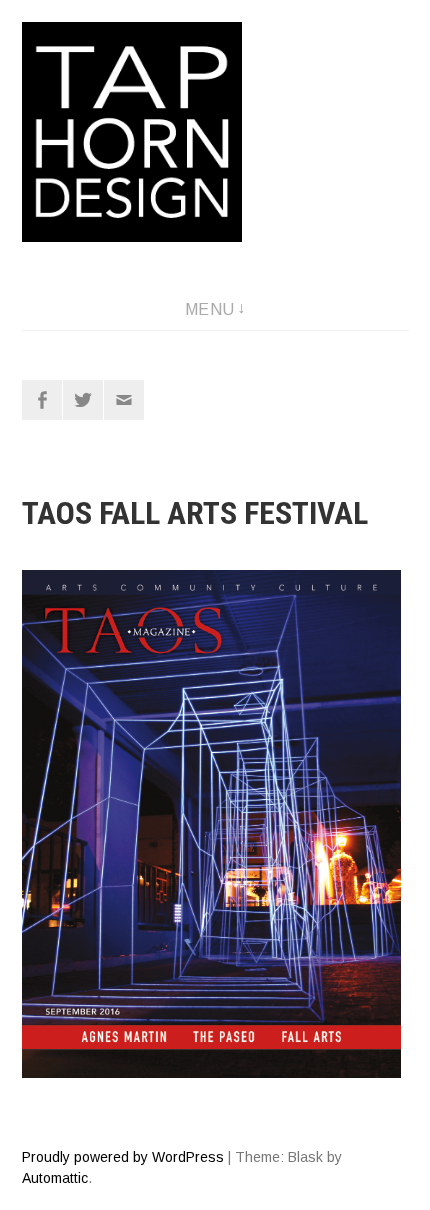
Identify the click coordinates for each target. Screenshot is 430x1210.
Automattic (55, 1178)
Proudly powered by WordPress (123, 1157)
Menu (210, 309)
